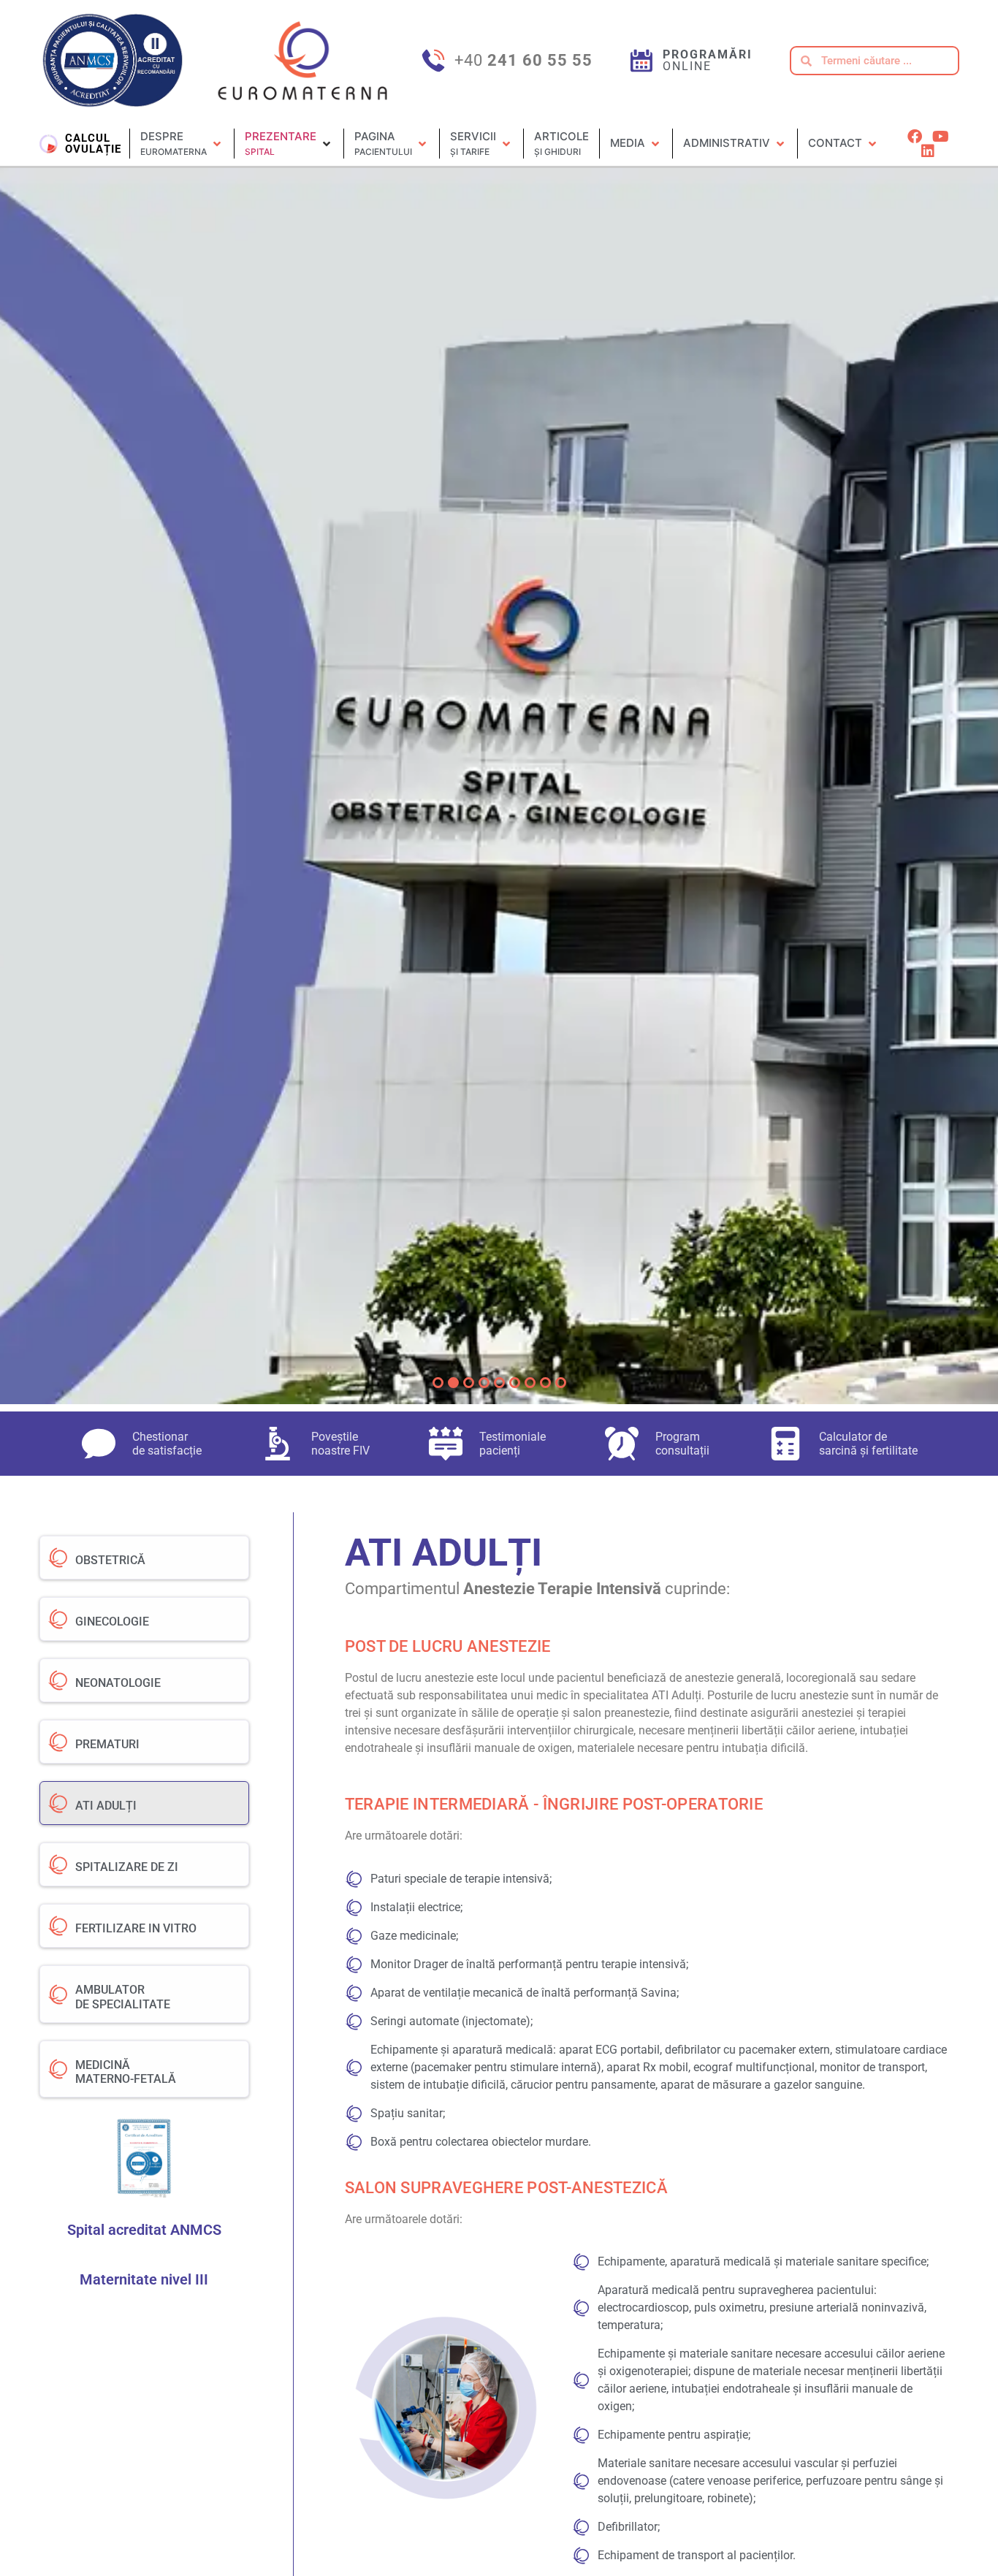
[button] (182, 144)
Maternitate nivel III (144, 2279)
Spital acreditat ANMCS (144, 2230)
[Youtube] (940, 137)
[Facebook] (915, 137)
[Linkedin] (928, 151)
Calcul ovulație (93, 144)
